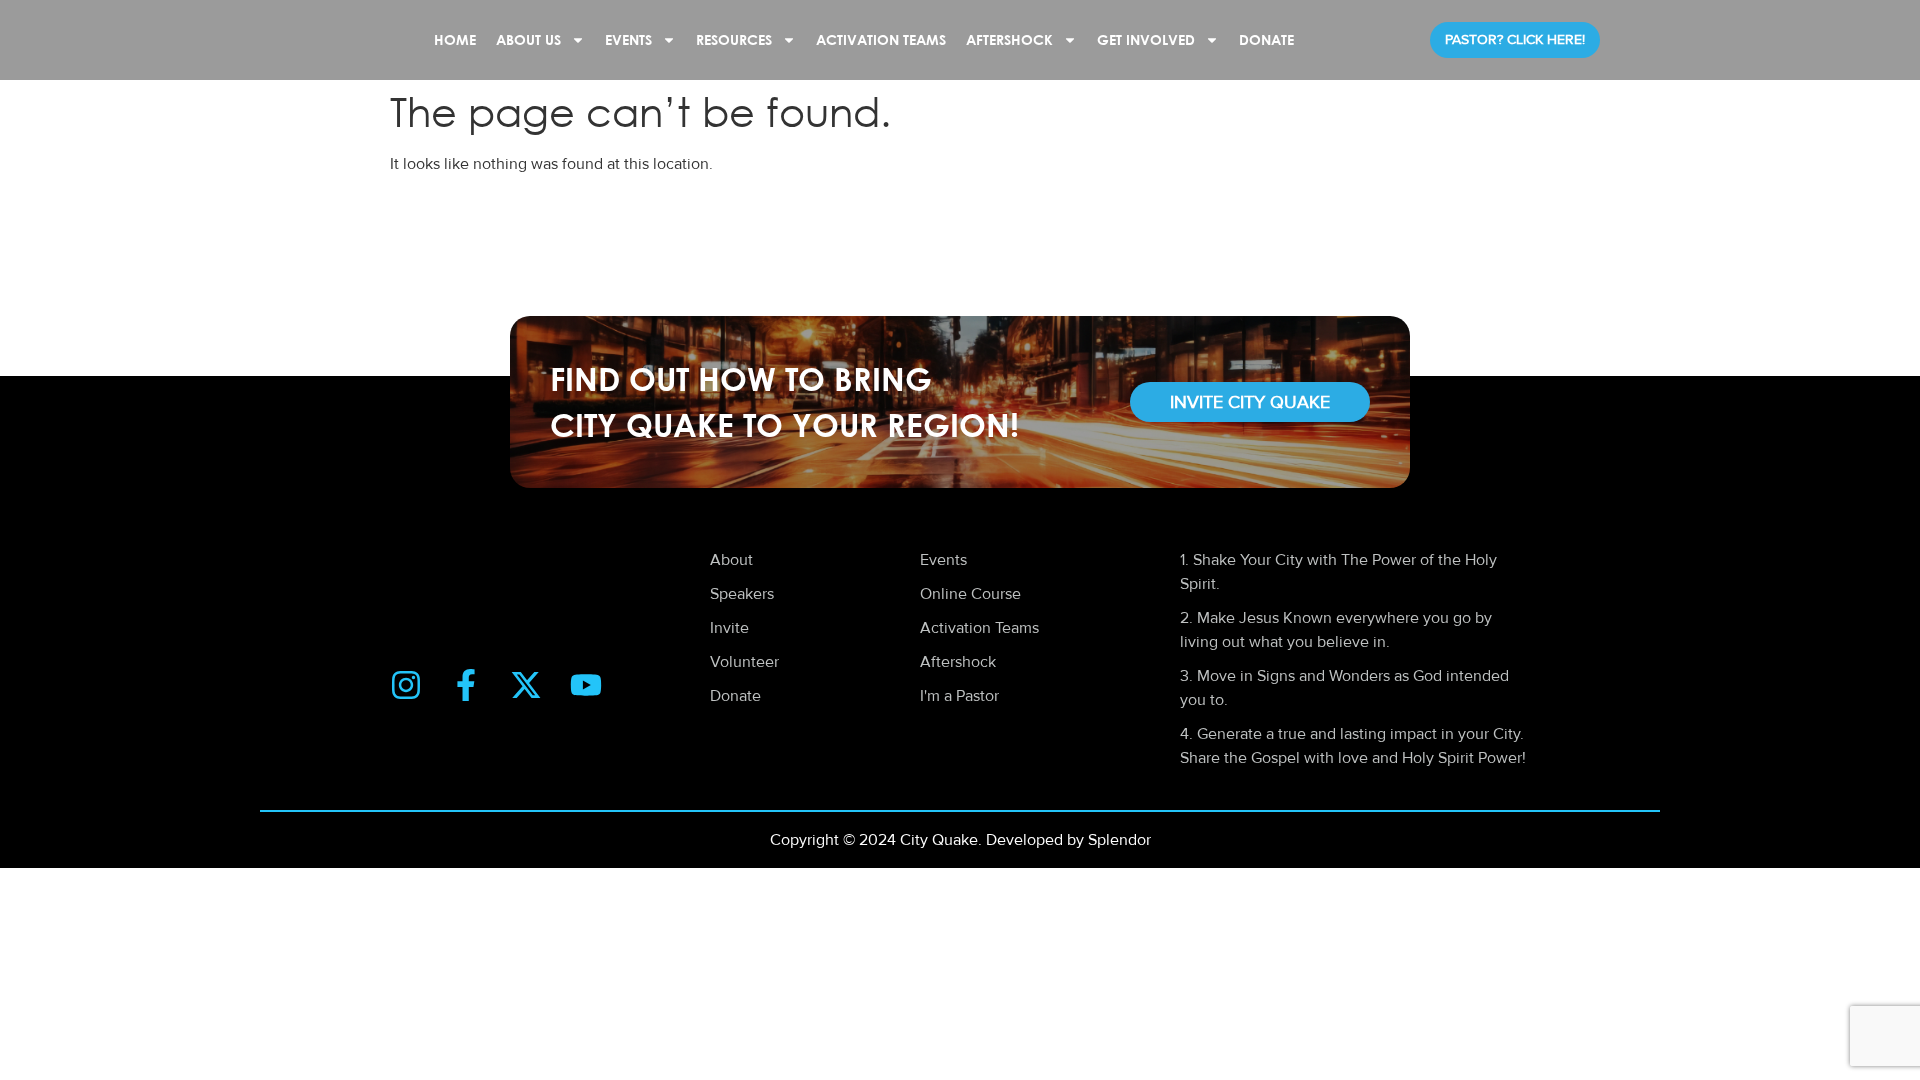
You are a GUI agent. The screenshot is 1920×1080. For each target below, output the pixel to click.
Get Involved (1146, 39)
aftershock (1009, 39)
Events (628, 39)
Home (455, 39)
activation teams (881, 39)
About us (528, 39)
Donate (1266, 39)
